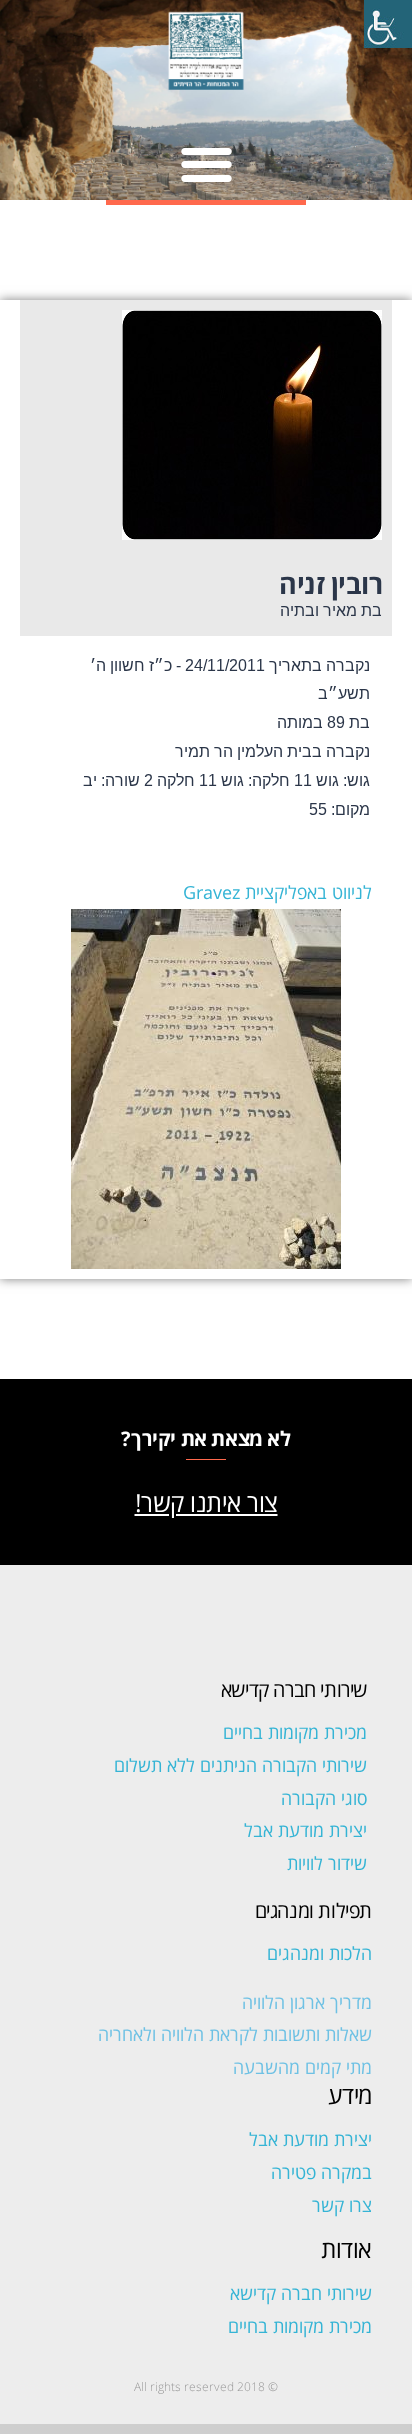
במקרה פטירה (321, 2172)
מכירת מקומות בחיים (295, 1732)
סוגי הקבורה (324, 1798)
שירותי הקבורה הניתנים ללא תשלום (240, 1765)
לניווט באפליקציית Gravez (277, 892)
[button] (206, 163)
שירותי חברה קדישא (301, 2293)
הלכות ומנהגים (319, 1953)
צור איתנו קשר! (206, 1502)
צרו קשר (342, 2205)
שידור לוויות (327, 1863)
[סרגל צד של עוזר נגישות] (388, 24)
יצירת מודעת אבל (305, 1830)
